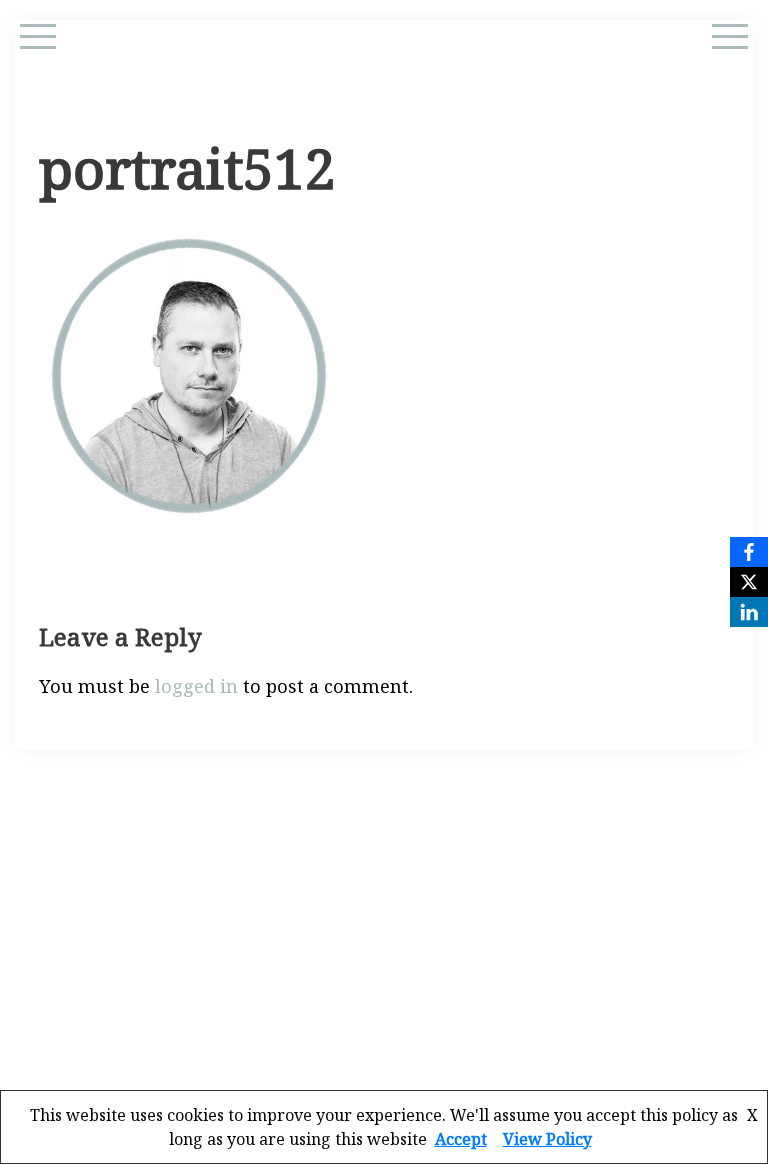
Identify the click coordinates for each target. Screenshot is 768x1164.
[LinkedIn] (749, 612)
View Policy (547, 1139)
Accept (461, 1139)
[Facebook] (749, 552)
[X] (749, 582)
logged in (196, 686)
